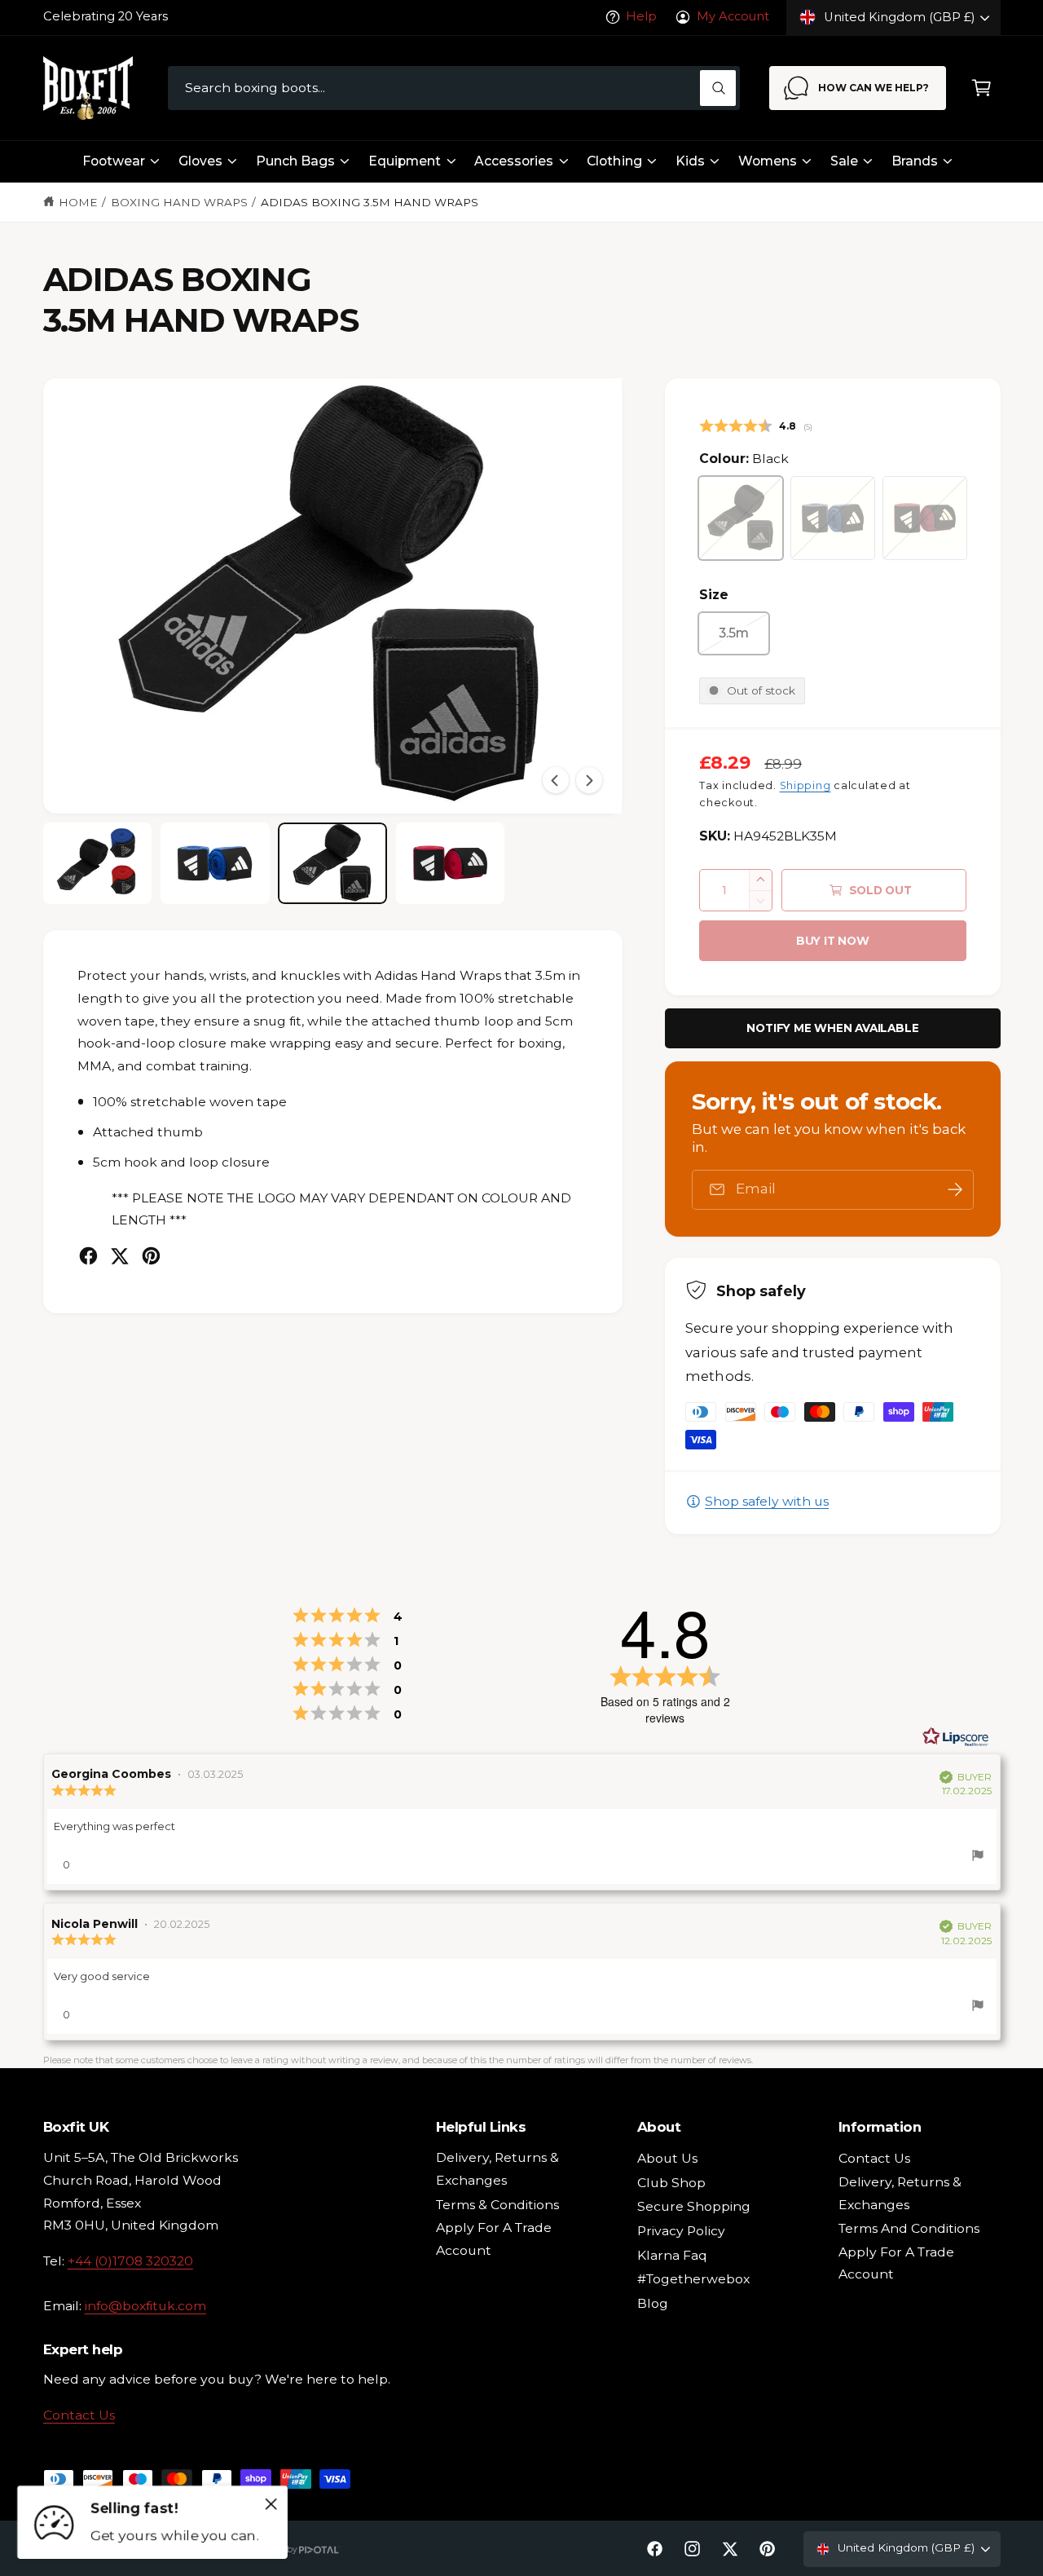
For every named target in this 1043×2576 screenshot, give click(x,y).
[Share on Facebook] (88, 1256)
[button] (981, 88)
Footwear (114, 161)
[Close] (271, 2503)
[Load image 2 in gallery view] (215, 864)
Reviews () (756, 427)
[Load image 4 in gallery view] (451, 864)
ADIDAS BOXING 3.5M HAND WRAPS (370, 202)
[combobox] (454, 88)
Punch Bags (295, 161)
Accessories (514, 161)
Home (78, 202)
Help (641, 16)
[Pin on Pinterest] (151, 1256)
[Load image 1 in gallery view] (98, 864)
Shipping (805, 785)
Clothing (614, 161)
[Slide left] (556, 780)
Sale (844, 161)
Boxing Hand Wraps (179, 202)
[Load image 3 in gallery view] (332, 864)
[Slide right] (589, 780)
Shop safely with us (767, 1501)
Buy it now (833, 941)
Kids (690, 161)
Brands (915, 161)
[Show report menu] (978, 1858)
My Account (733, 16)
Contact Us (79, 2415)
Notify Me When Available (832, 1028)
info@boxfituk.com (145, 2306)
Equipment (405, 161)
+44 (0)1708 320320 (130, 2261)
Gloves (200, 161)
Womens (768, 161)
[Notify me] (955, 1190)
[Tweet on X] (119, 1256)
